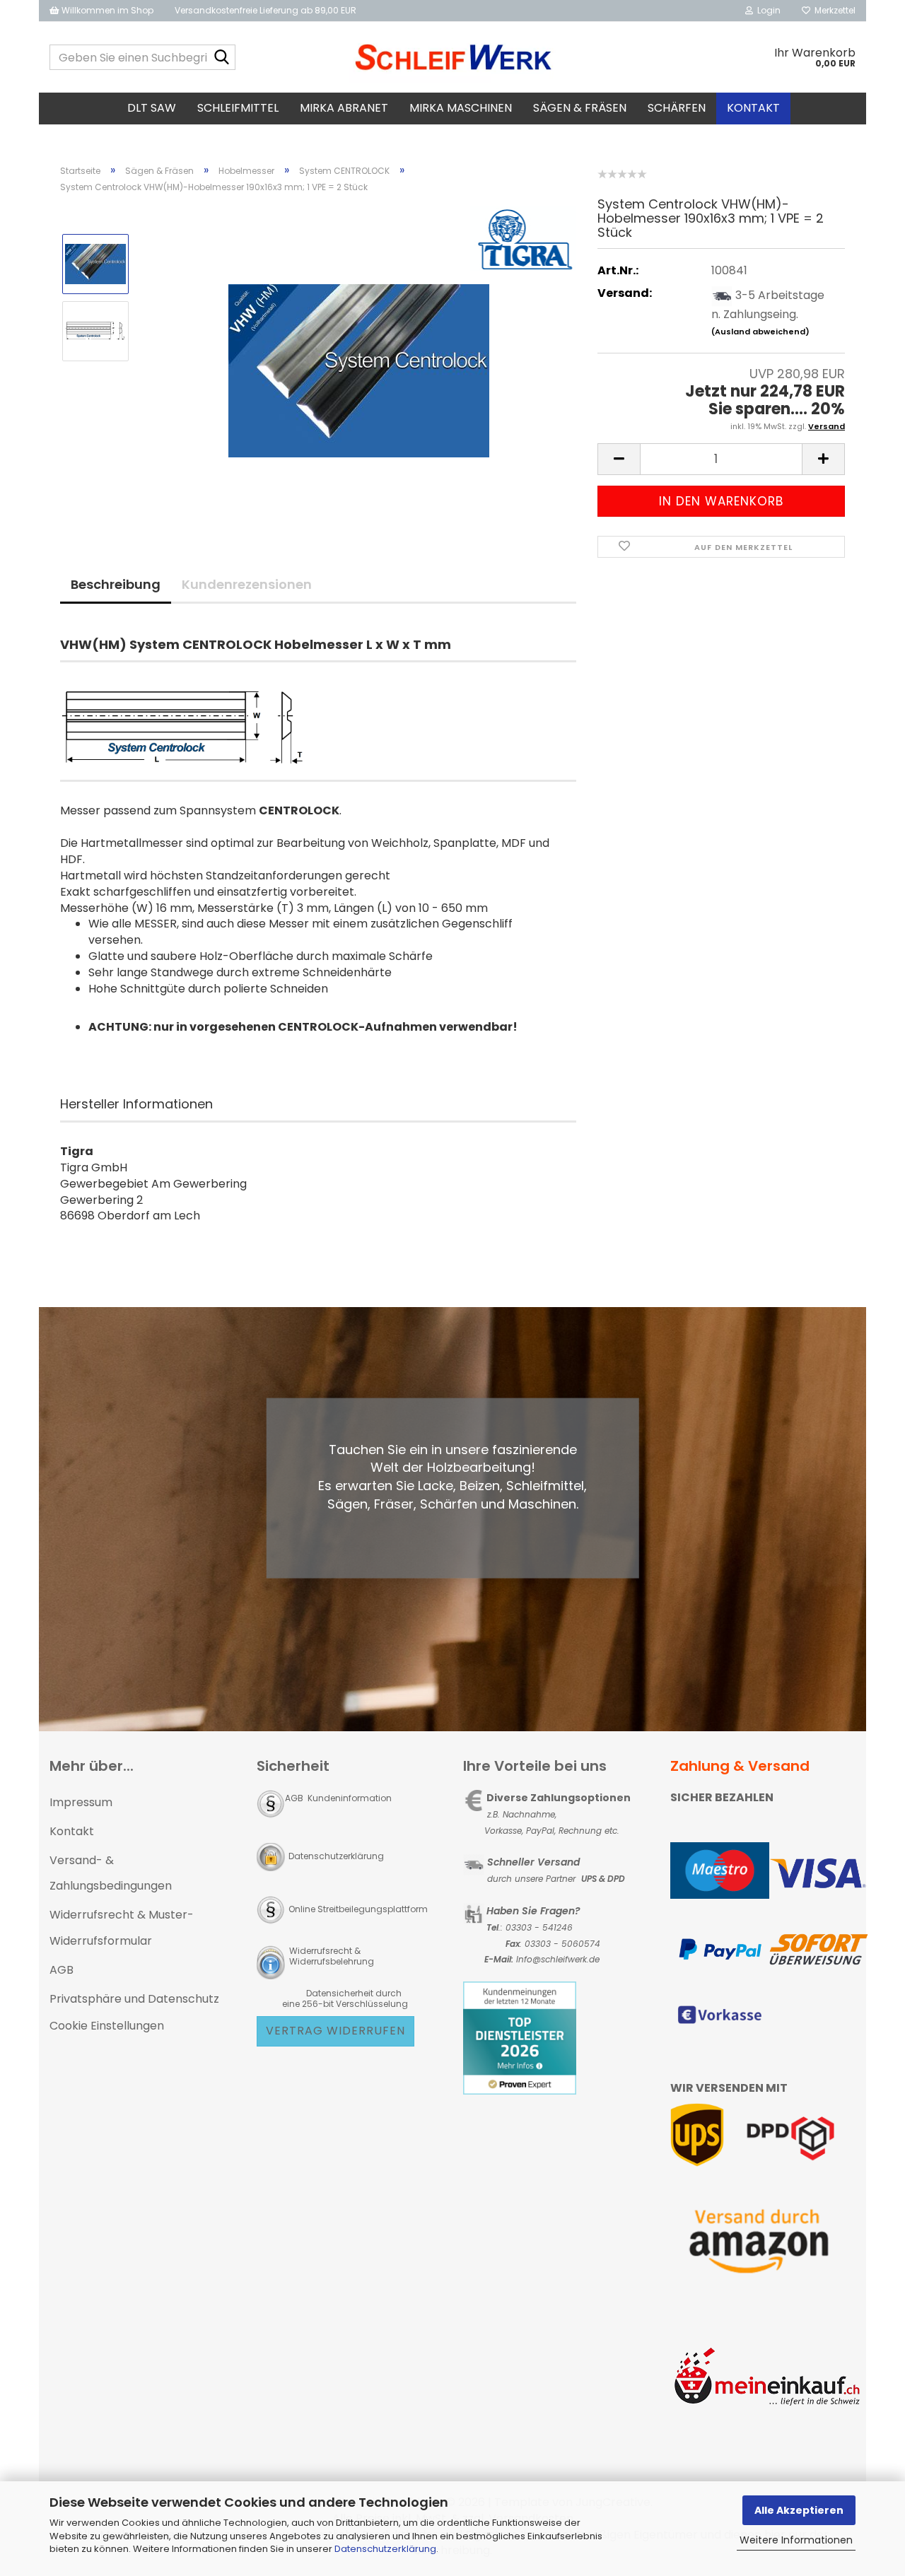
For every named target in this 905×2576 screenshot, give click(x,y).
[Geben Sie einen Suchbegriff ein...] (222, 58)
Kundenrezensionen (247, 584)
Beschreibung (116, 584)
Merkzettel (833, 10)
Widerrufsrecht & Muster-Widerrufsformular (122, 1928)
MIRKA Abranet (344, 108)
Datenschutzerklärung (385, 2549)
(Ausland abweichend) (760, 332)
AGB (62, 1970)
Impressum (81, 1802)
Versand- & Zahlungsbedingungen (111, 1873)
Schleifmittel (238, 108)
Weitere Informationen (796, 2540)
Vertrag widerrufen (335, 2031)
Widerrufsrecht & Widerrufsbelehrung (331, 1956)
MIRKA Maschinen (461, 108)
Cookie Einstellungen (107, 2026)
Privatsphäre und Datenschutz (134, 1999)
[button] (619, 459)
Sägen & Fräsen (580, 108)
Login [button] (767, 10)
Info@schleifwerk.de (558, 1959)
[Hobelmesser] (359, 364)
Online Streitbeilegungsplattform (358, 1909)
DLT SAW (152, 108)
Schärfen (677, 108)
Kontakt (753, 108)
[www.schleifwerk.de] (453, 57)
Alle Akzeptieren (799, 2510)
